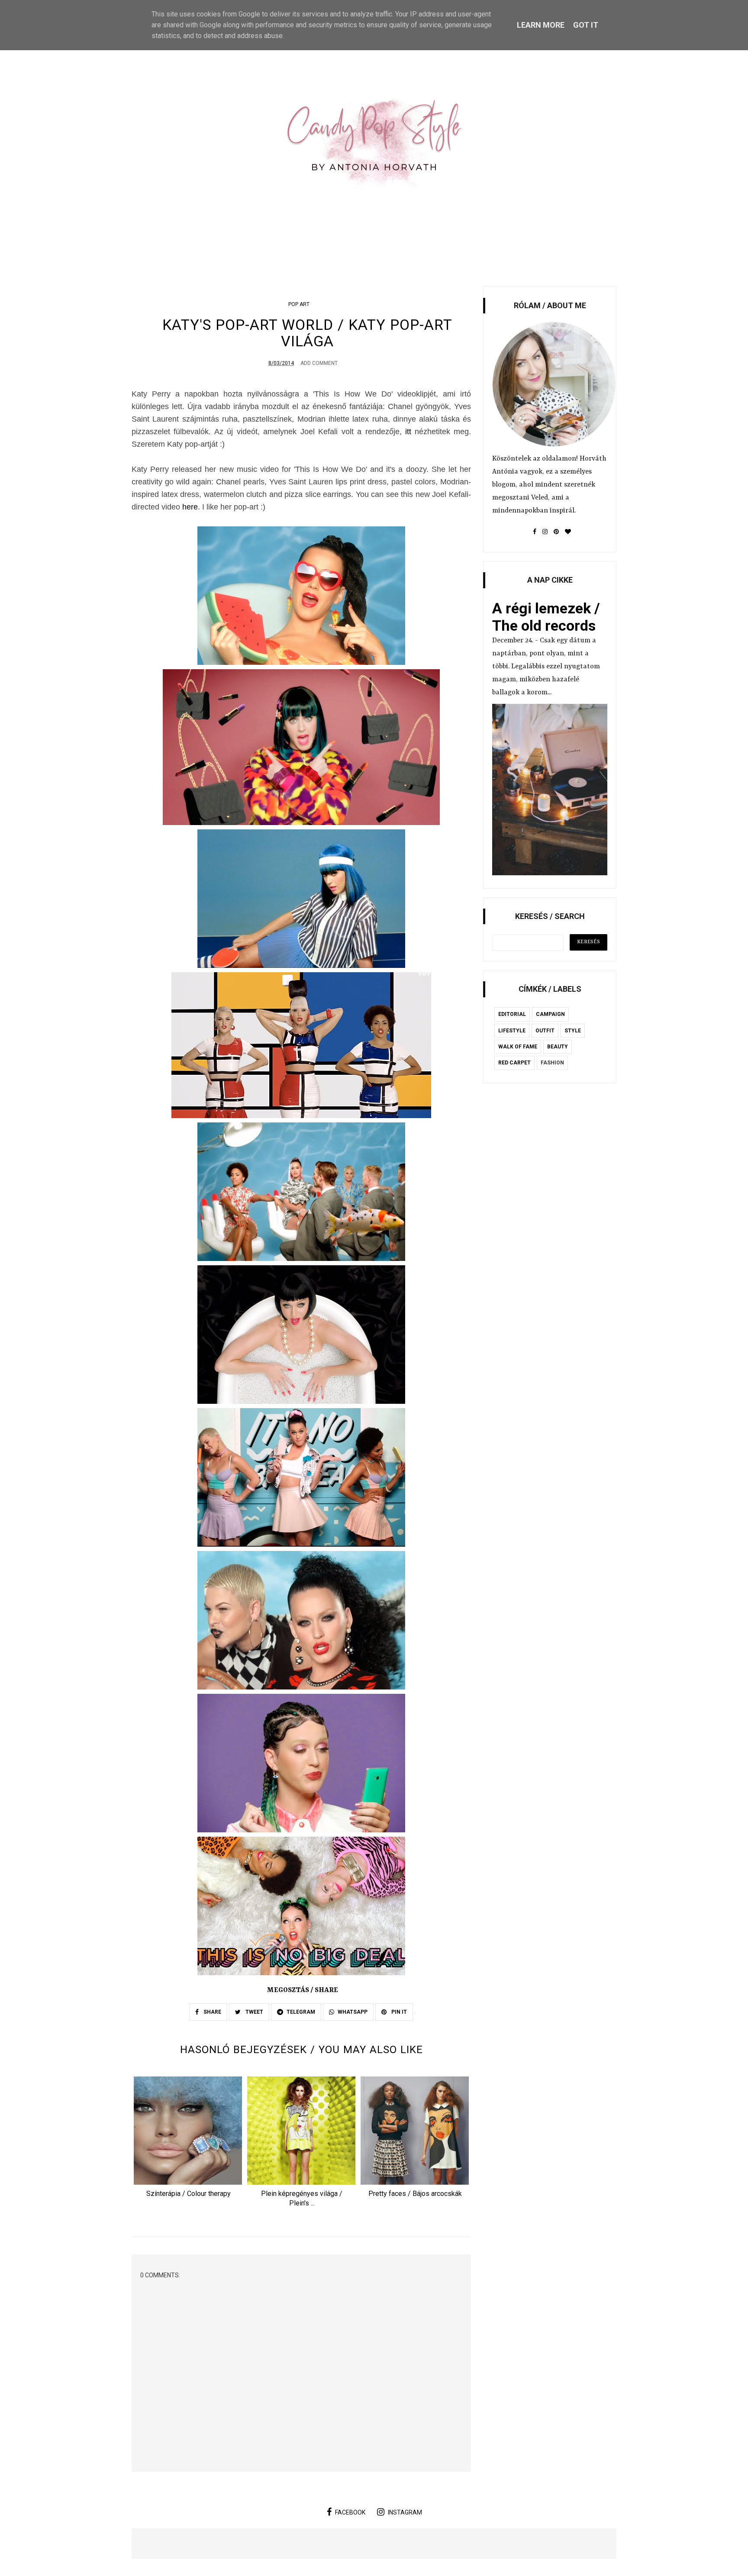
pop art (299, 304)
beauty (558, 1047)
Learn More (541, 25)
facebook (350, 2512)
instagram (405, 2512)
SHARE (212, 2012)
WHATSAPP (353, 2012)
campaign (550, 1014)
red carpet (514, 1063)
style (573, 1031)
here (190, 507)
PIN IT (398, 2012)
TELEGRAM (301, 2012)
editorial (512, 1014)
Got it (586, 25)
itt (408, 432)
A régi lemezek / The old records (546, 617)
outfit (545, 1031)
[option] (188, 2140)
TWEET (254, 2012)
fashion (552, 1063)
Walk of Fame (518, 1047)
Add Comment (319, 363)
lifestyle (512, 1031)
